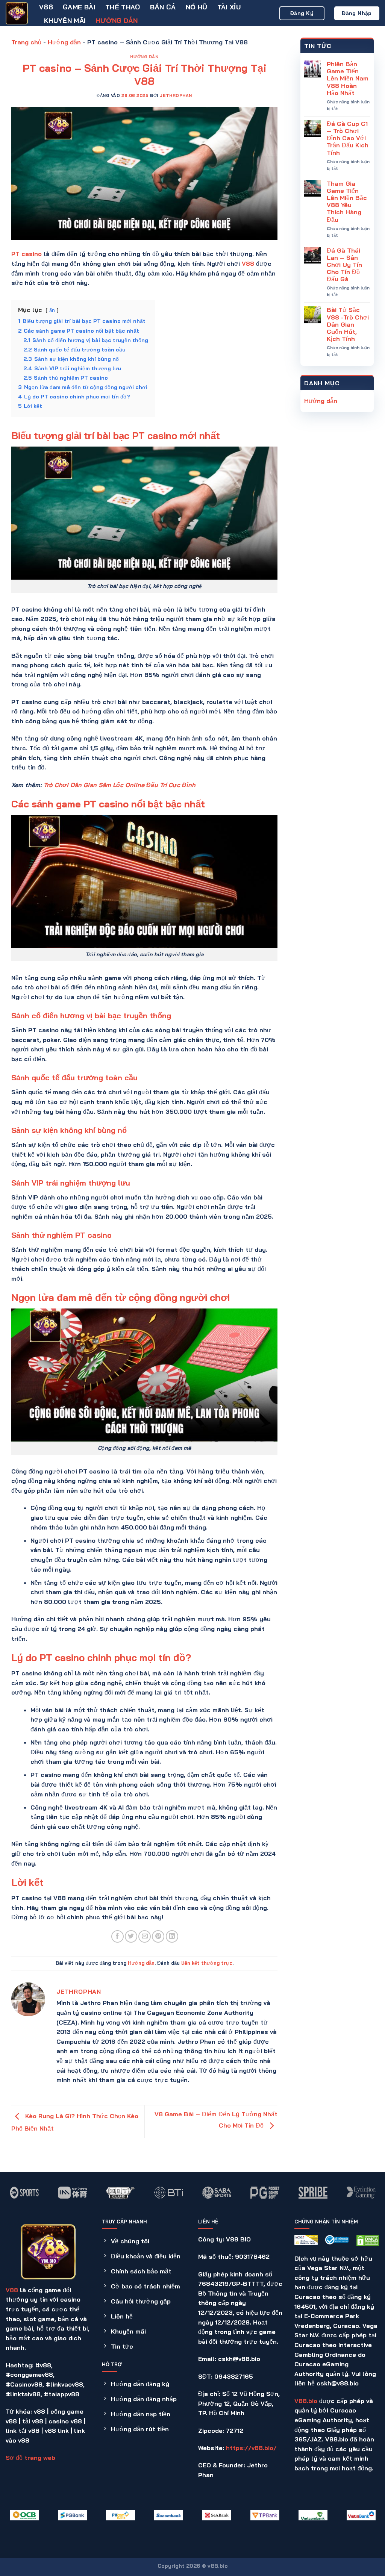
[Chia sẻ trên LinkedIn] (172, 1936)
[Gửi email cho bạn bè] (145, 1936)
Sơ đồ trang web (30, 2458)
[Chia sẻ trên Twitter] (131, 1936)
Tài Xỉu (229, 7)
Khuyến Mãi (65, 20)
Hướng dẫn (117, 20)
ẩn (52, 310)
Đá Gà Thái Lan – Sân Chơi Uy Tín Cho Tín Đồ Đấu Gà (344, 265)
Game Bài (79, 7)
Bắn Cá (163, 7)
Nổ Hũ (197, 7)
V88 (46, 7)
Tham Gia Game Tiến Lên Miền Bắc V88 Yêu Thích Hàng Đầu (347, 202)
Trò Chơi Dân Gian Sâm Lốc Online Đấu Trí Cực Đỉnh (120, 785)
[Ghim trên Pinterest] (158, 1936)
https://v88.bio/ (251, 2448)
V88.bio (306, 2401)
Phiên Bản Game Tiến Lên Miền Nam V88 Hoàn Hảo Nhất (348, 79)
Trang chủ (26, 42)
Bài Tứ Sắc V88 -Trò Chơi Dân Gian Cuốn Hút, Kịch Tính (348, 324)
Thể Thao (123, 7)
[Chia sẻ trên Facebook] (117, 1936)
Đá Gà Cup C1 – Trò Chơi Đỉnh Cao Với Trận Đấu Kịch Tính (348, 138)
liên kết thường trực (207, 1963)
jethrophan (176, 95)
